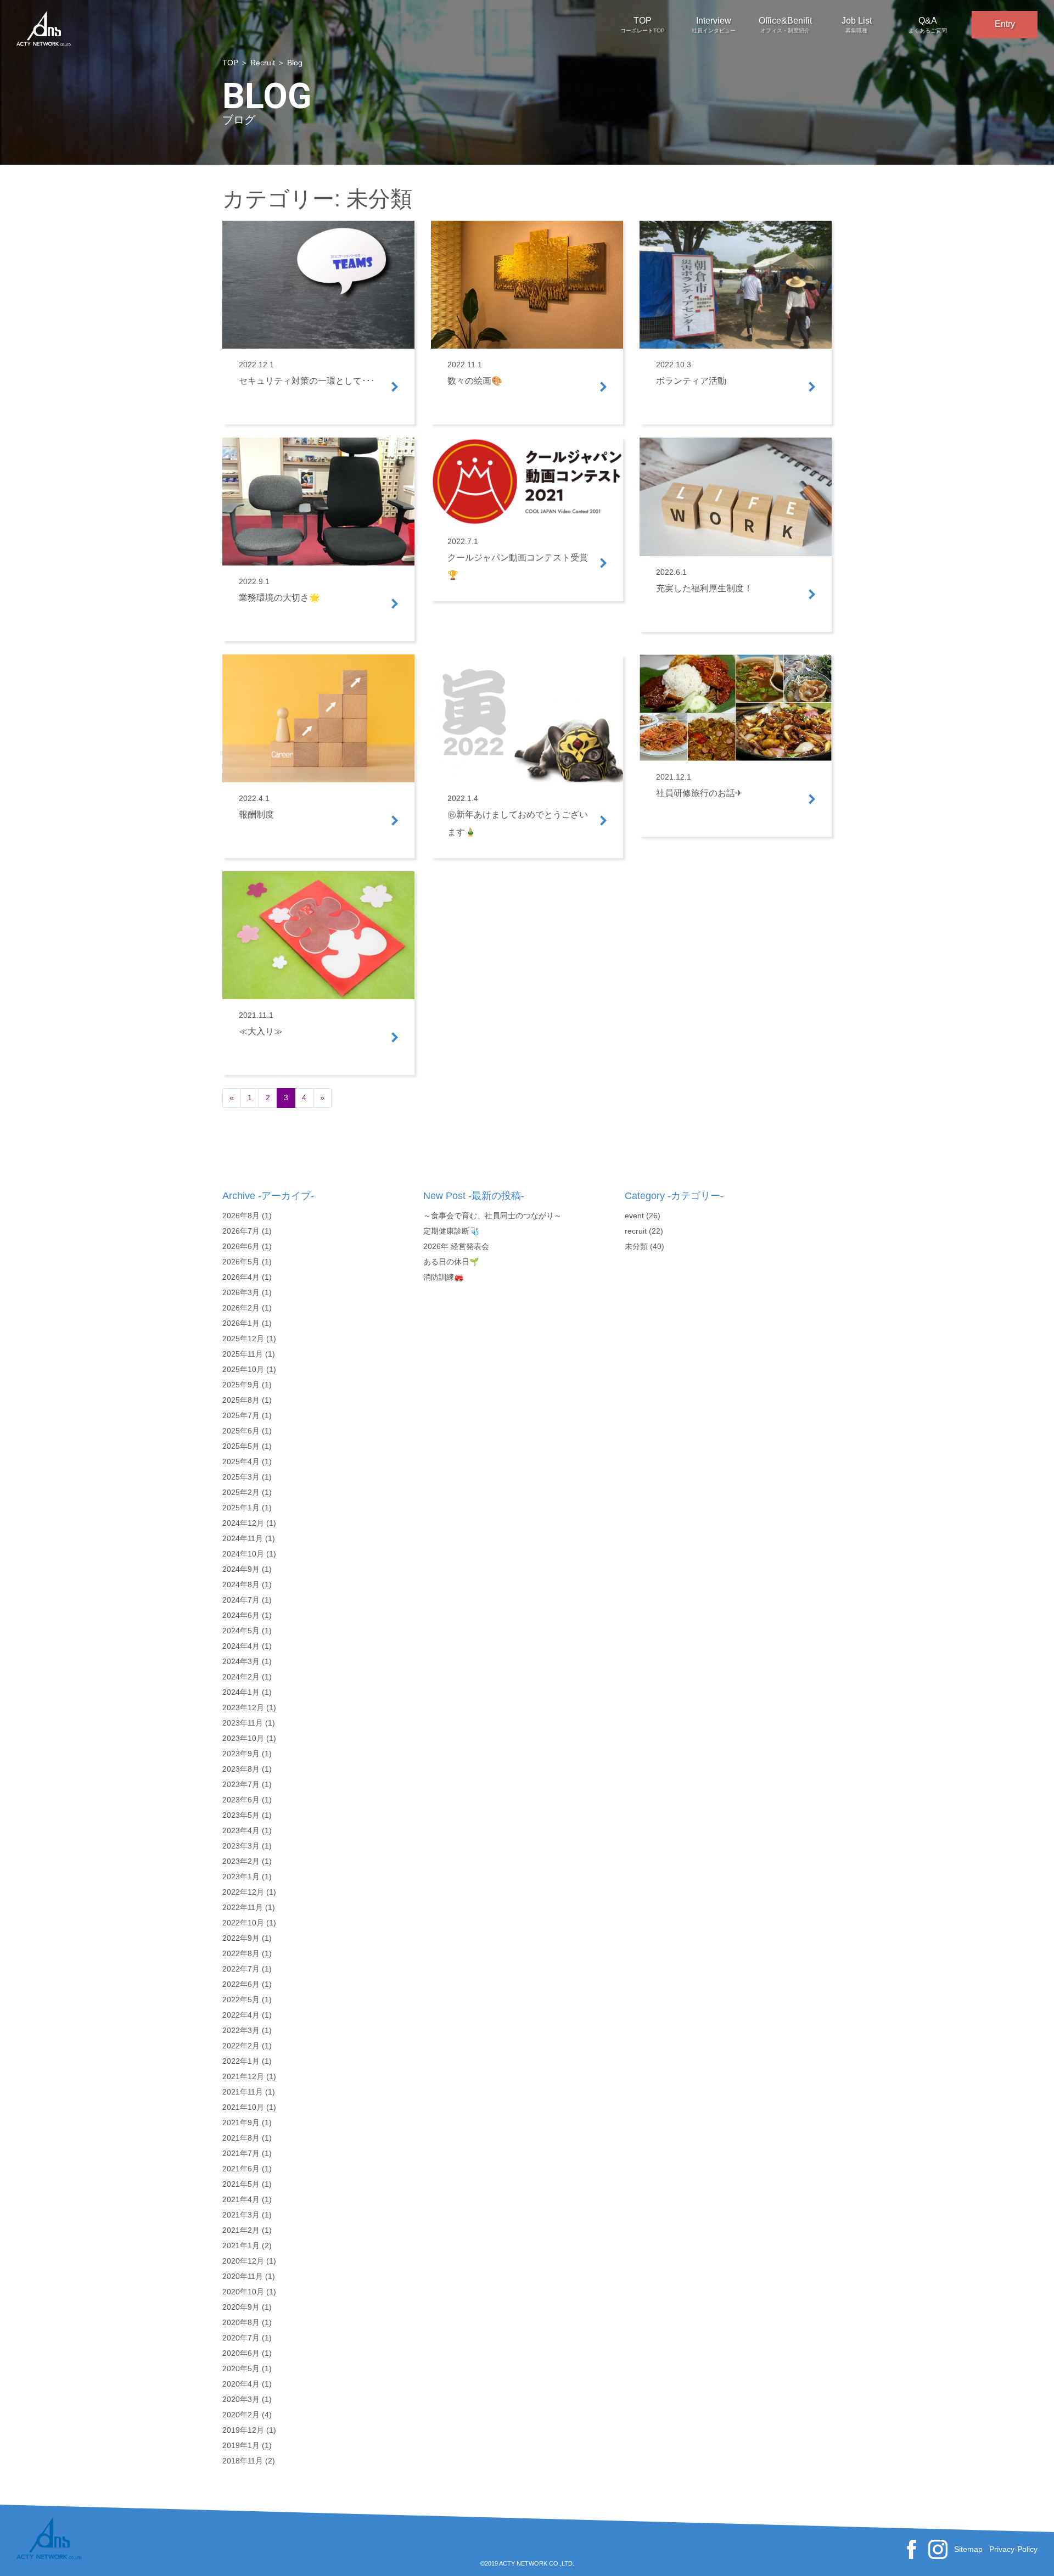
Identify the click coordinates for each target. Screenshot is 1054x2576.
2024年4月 (241, 1646)
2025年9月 (241, 1385)
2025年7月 (241, 1415)
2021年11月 (243, 2092)
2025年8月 (241, 1400)
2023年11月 (243, 1723)
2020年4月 (241, 2384)
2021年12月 (243, 2076)
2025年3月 (241, 1477)
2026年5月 (241, 1262)
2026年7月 (241, 1231)
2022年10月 (243, 1923)
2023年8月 (241, 1769)
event (634, 1216)
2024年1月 (241, 1692)
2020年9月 (241, 2307)
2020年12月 (243, 2261)
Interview (714, 25)
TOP (643, 25)
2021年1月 (241, 2245)
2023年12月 (243, 1707)
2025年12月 (243, 1339)
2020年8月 (241, 2322)
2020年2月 (241, 2415)
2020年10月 (243, 2292)
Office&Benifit (785, 25)
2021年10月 (243, 2107)
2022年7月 (241, 1969)
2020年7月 (241, 2338)
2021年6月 (241, 2169)
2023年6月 (241, 1800)
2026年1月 (241, 1323)
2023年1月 (241, 1877)
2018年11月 (243, 2461)
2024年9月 (241, 1569)
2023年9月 (241, 1754)
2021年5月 (241, 2184)
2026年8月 (241, 1216)
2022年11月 (243, 1907)
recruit (636, 1231)
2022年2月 (241, 2046)
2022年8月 (241, 1953)
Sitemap (968, 2549)
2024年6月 (241, 1615)
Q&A (928, 25)
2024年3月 (241, 1661)
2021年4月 (241, 2199)
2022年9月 (241, 1938)
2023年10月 (243, 1738)
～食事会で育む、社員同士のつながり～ (492, 1216)
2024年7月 (241, 1600)
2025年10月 (243, 1369)
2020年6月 (241, 2353)
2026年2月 (241, 1308)
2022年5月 (241, 2000)
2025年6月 (241, 1431)
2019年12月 (243, 2430)
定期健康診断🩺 (451, 1231)
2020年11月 (243, 2276)
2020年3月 (241, 2399)
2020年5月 (241, 2368)
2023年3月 (241, 1846)
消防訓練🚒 (443, 1277)
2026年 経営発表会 (456, 1246)
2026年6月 (241, 1246)
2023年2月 (241, 1861)
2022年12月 (243, 1892)
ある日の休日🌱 (451, 1262)
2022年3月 (241, 2030)
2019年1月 (241, 2445)
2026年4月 (241, 1277)
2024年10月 (243, 1554)
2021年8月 (241, 2138)
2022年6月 (241, 1984)
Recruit (263, 63)
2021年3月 (241, 2215)
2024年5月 (241, 1631)
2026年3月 (241, 1292)
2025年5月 (241, 1446)
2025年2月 (241, 1492)
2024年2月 (241, 1677)
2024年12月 (243, 1523)
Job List (857, 25)
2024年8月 (241, 1584)
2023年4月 (241, 1830)
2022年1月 (241, 2061)
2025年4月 (241, 1461)
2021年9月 (241, 2123)
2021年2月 (241, 2230)
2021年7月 (241, 2153)
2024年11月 (243, 1538)
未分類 (636, 1246)
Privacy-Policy (1013, 2549)
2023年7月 (241, 1784)
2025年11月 (243, 1354)
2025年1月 (241, 1508)
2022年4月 (241, 2015)
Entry (1005, 24)
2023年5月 (241, 1815)
